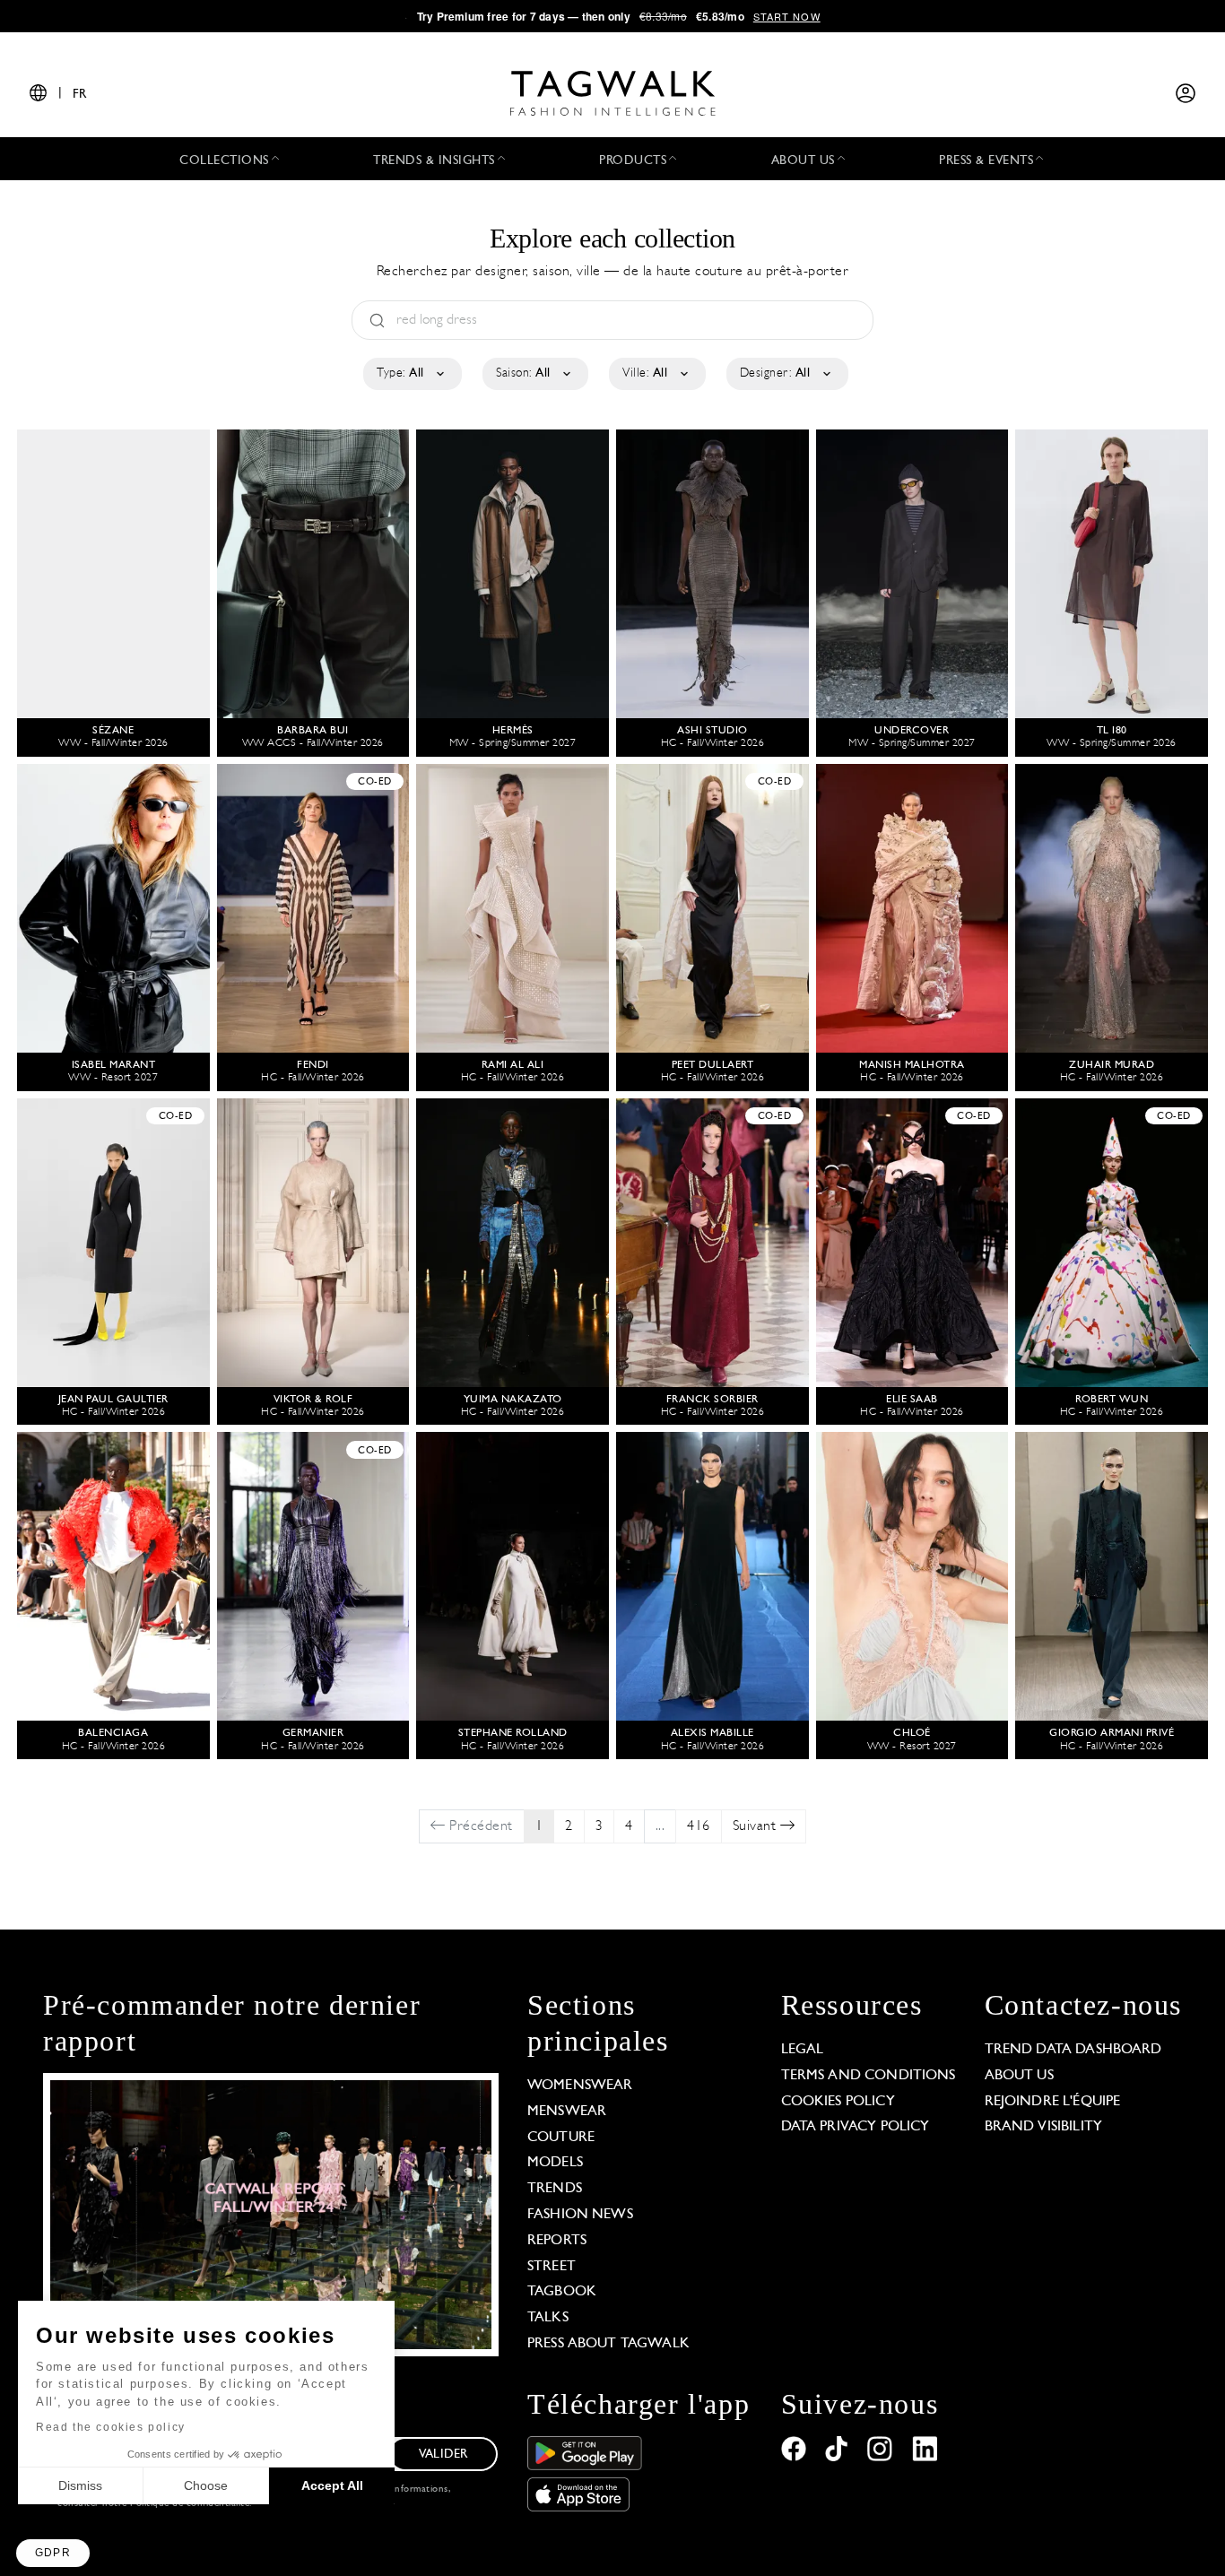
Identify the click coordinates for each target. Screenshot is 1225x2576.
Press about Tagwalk (608, 2344)
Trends (555, 2189)
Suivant (756, 1826)
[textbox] (411, 374)
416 (699, 1826)
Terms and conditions (869, 2076)
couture (561, 2138)
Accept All (332, 2485)
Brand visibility (1043, 2127)
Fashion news (580, 2215)
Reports (557, 2241)
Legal (803, 2050)
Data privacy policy (856, 2127)
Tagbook (562, 2292)
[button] (53, 2553)
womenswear (580, 2086)
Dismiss (80, 2485)
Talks (548, 2318)
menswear (567, 2112)
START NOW (787, 16)
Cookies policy (838, 2102)
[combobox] (411, 374)
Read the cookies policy (111, 2427)
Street (552, 2267)
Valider (443, 2455)
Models (555, 2163)
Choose (206, 2485)
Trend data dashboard (1073, 2050)
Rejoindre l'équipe (1053, 2102)
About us (1019, 2076)
